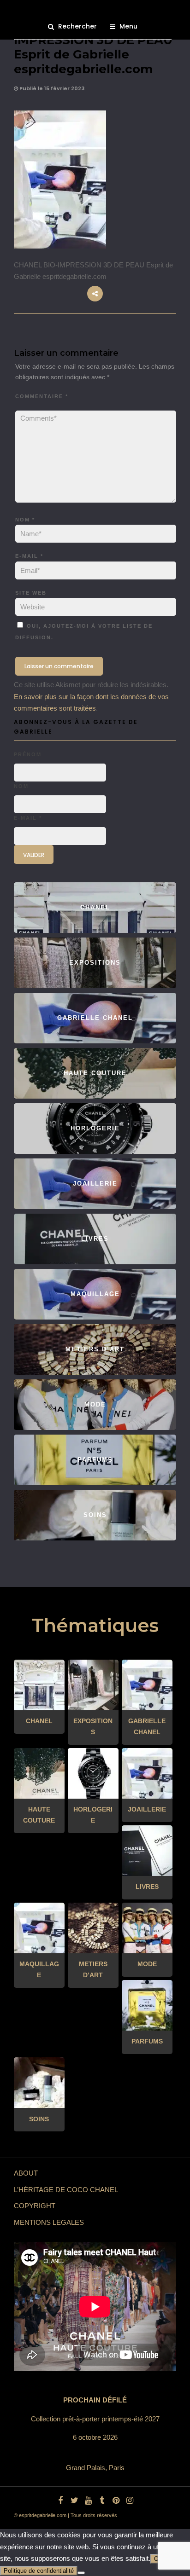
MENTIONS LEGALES (49, 2222)
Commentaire (42, 396)
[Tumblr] (102, 2501)
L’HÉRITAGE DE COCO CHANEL (66, 2190)
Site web (31, 593)
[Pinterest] (116, 2501)
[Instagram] (130, 2501)
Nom (25, 520)
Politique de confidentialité (39, 2571)
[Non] (81, 2573)
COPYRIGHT (35, 2206)
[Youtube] (88, 2501)
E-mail (29, 556)
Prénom (28, 754)
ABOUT (26, 2173)
